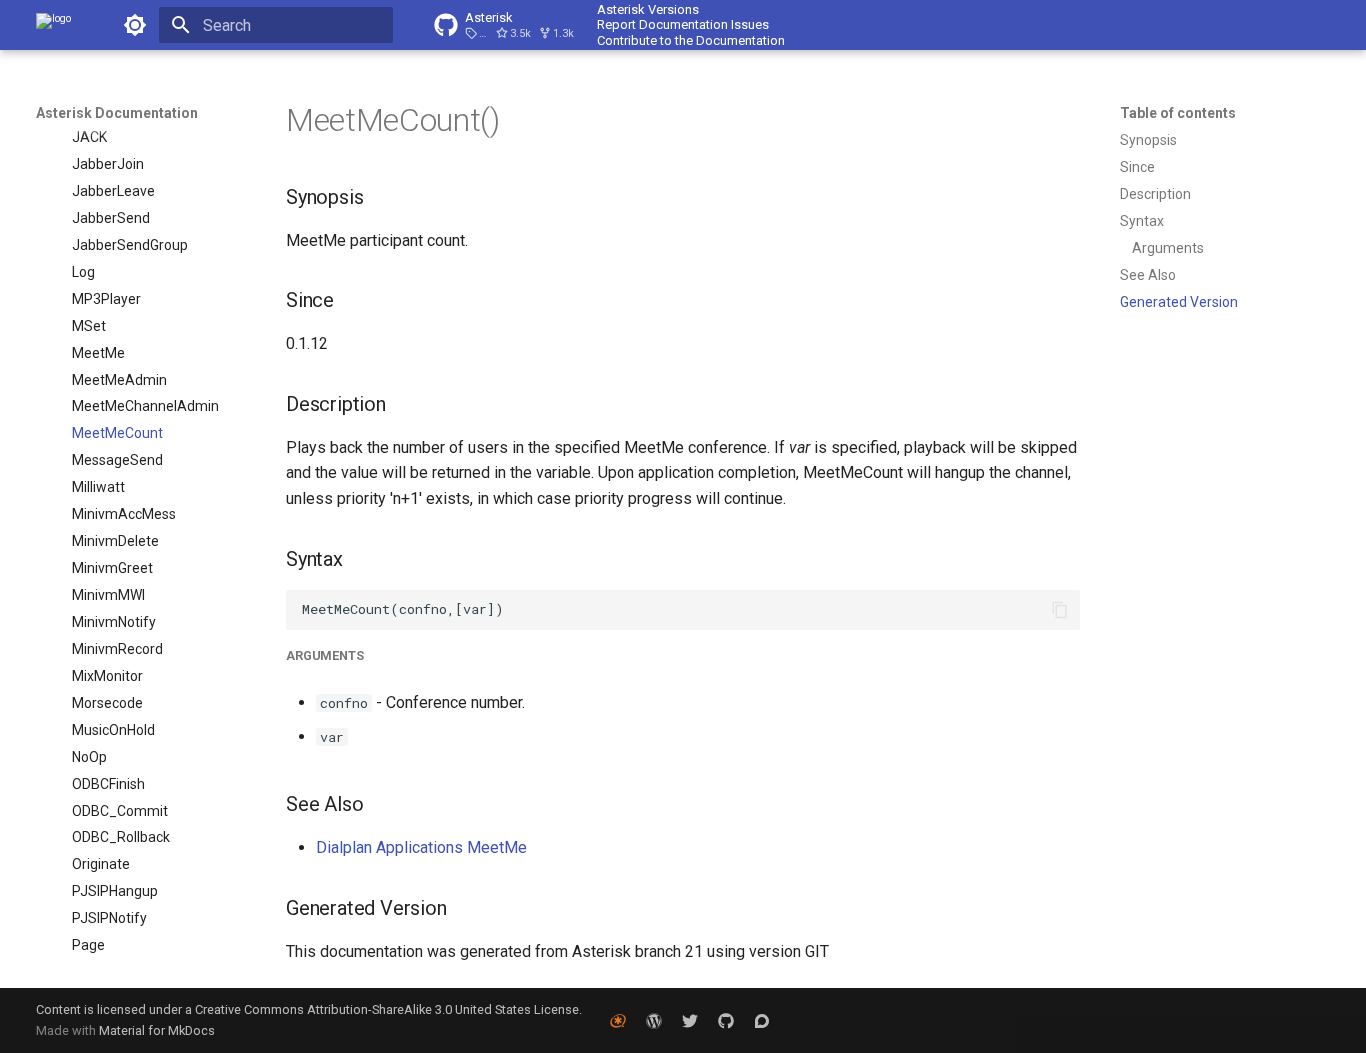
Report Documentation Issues (683, 24)
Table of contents (1178, 113)
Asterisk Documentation (117, 113)
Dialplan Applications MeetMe (421, 847)
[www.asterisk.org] (618, 1020)
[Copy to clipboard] (1060, 610)
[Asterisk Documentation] (53, 25)
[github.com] (726, 1020)
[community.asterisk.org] (762, 1020)
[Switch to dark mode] (135, 25)
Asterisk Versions (648, 9)
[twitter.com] (690, 1020)
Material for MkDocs (157, 1030)
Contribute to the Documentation (691, 40)
